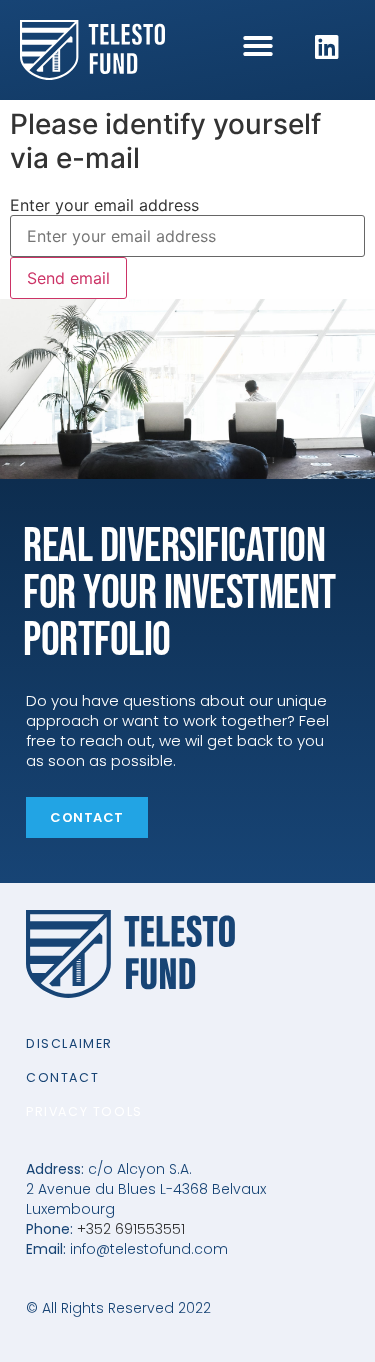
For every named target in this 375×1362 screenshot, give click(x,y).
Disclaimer (69, 1043)
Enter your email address (104, 205)
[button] (258, 46)
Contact (62, 1077)
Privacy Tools (84, 1111)
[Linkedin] (327, 47)
